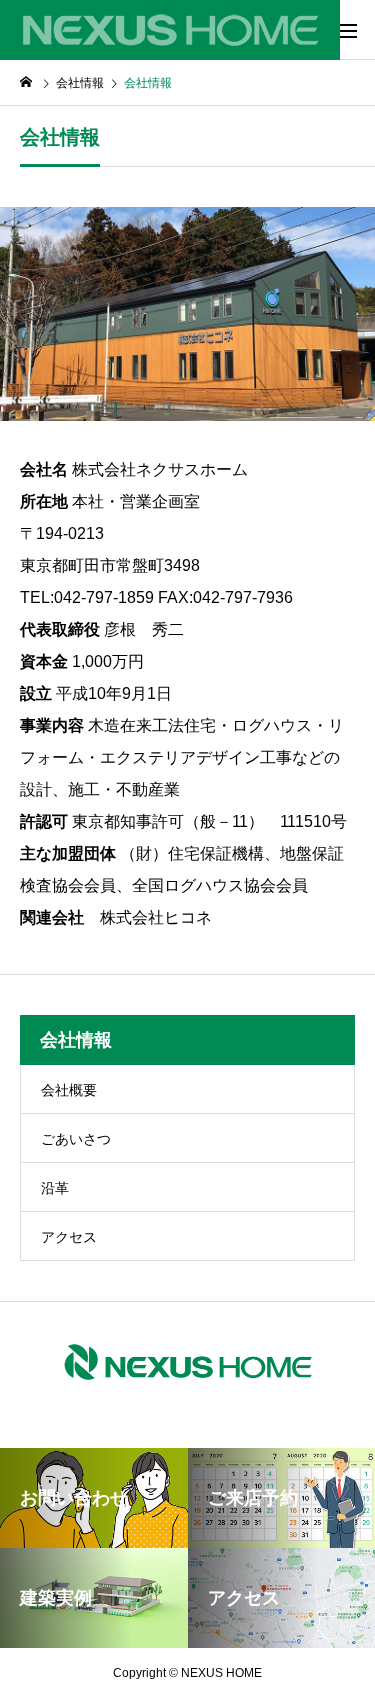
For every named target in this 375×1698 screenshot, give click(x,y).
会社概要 (69, 1090)
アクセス (69, 1237)
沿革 (55, 1188)
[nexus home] (170, 30)
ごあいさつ (76, 1139)
